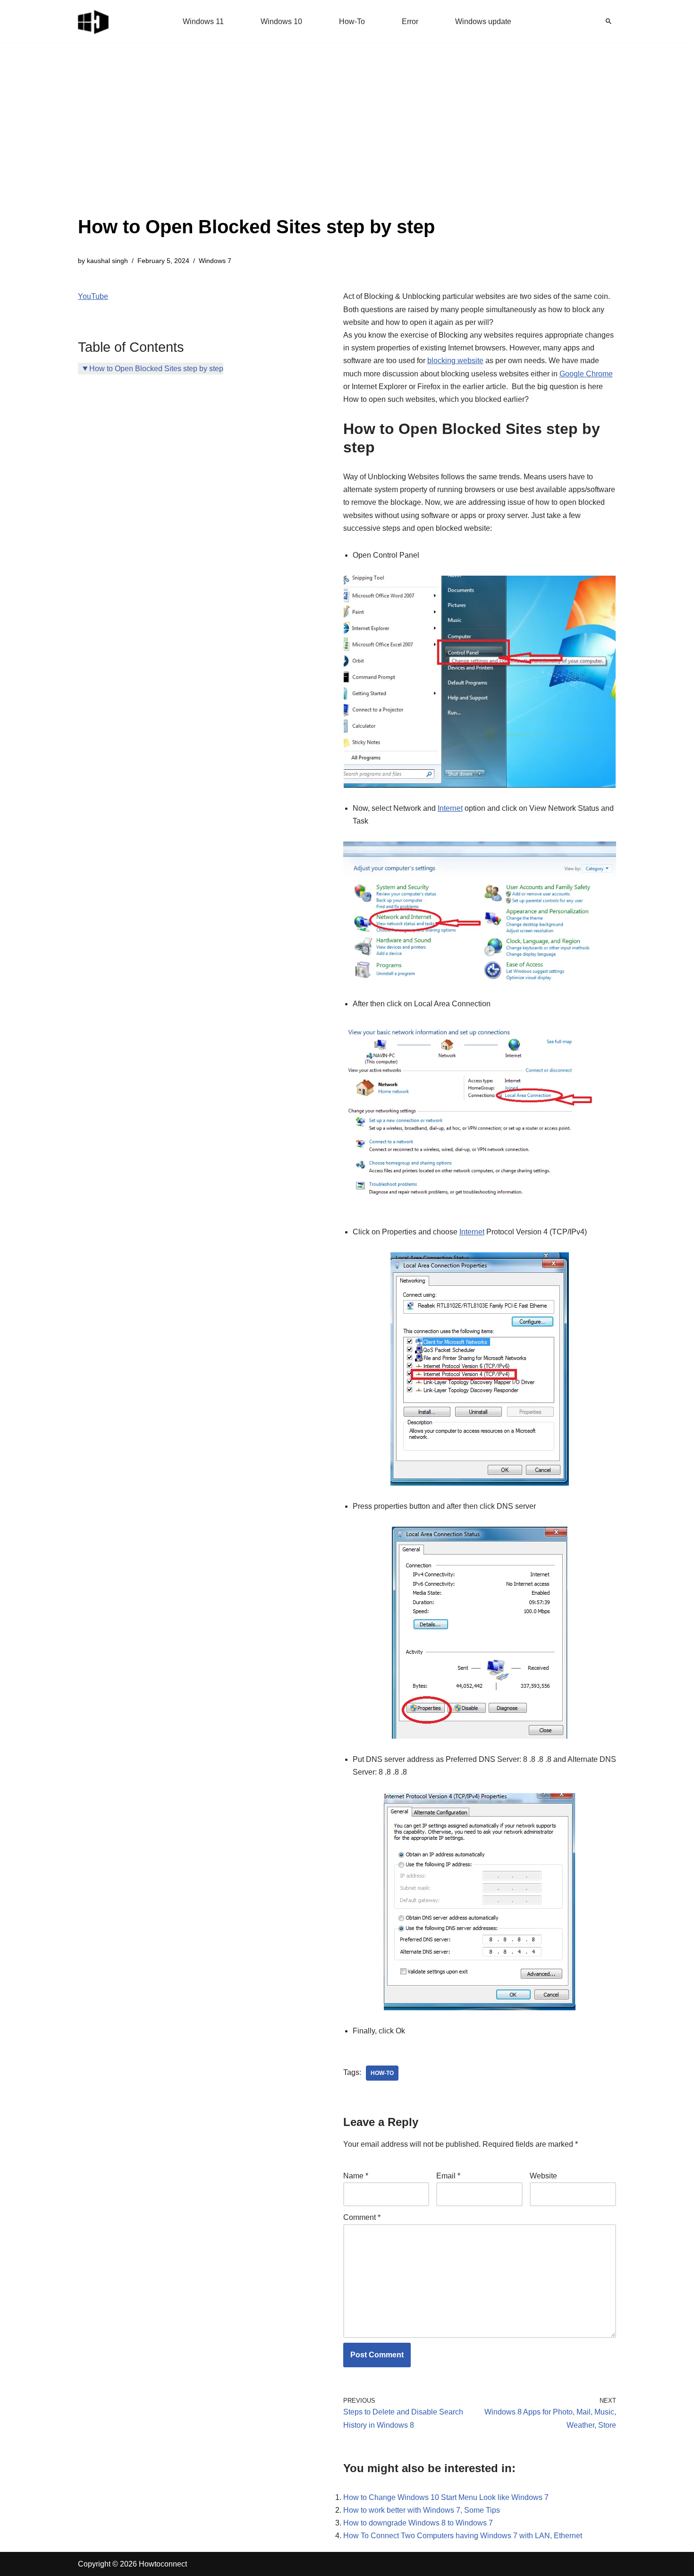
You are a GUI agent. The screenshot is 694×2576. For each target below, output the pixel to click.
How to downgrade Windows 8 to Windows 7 (418, 2523)
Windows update (483, 21)
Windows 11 (203, 21)
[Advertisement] (256, 142)
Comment (362, 2217)
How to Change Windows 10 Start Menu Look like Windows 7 (446, 2497)
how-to (382, 2073)
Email (448, 2176)
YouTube (93, 296)
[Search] (609, 21)
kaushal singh (107, 261)
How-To (352, 21)
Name (356, 2176)
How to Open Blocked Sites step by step (156, 369)
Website (543, 2176)
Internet (450, 808)
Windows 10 (281, 21)
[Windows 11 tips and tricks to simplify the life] (94, 21)
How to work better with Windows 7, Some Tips (422, 2510)
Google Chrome (586, 374)
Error (410, 21)
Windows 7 (215, 261)
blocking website (455, 361)
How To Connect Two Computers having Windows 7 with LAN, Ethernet (463, 2536)
